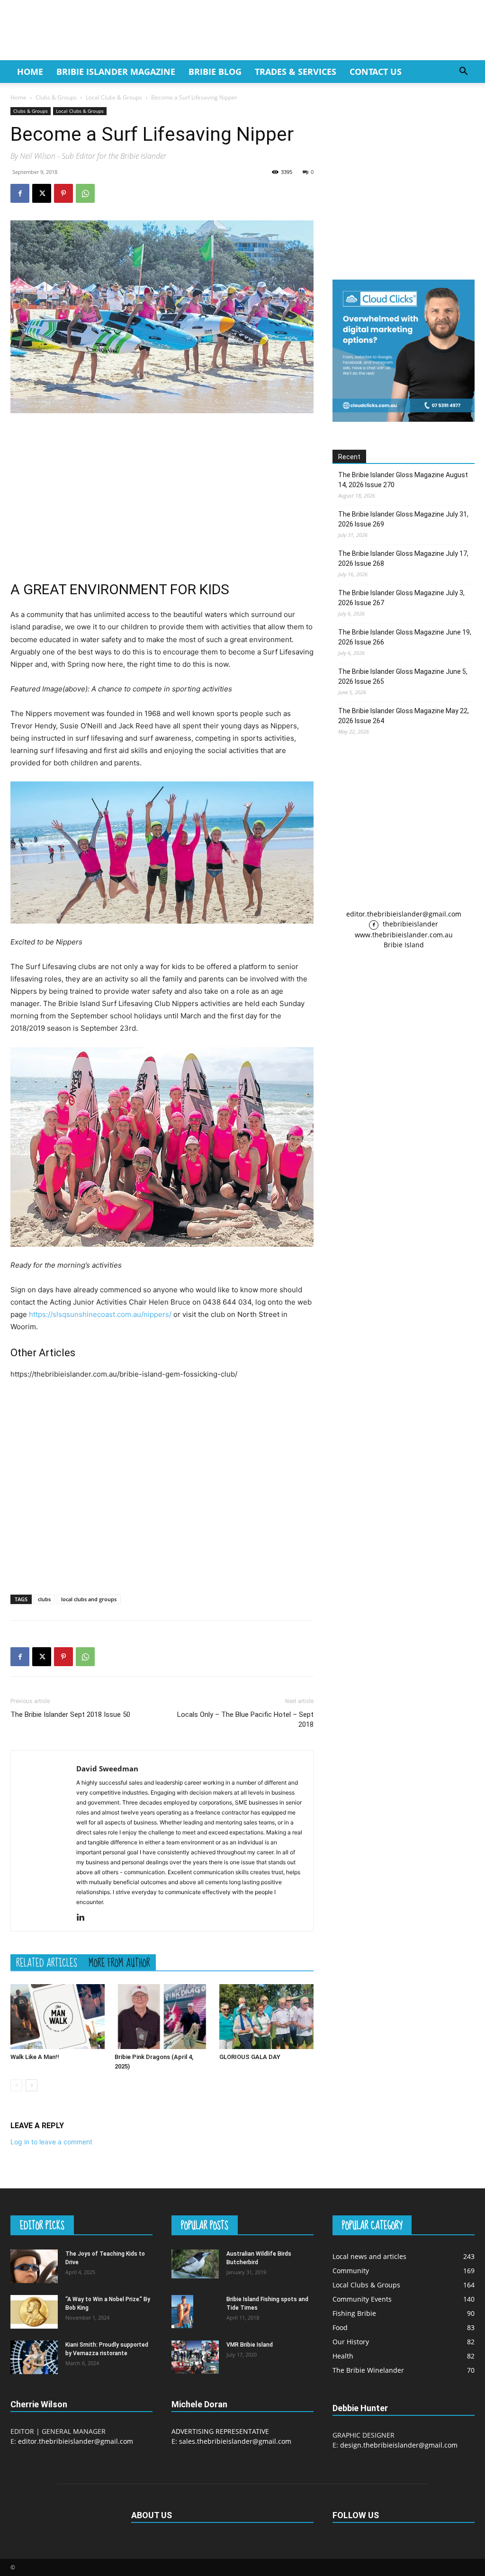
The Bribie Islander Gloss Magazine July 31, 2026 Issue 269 (403, 519)
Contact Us (376, 72)
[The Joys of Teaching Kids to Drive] (34, 2266)
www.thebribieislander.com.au (404, 935)
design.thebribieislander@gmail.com (399, 2445)
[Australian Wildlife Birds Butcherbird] (195, 2264)
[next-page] (31, 2085)
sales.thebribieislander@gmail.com (235, 2441)
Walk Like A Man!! (35, 2057)
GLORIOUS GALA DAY (250, 2057)
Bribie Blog (215, 72)
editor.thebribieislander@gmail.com (404, 914)
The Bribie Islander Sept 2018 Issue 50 (70, 1714)
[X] (42, 193)
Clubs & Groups (56, 97)
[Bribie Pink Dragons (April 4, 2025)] (162, 2017)
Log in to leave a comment (51, 2142)
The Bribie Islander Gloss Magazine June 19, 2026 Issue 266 (405, 637)
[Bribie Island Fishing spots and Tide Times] (182, 2311)
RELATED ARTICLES (47, 1962)
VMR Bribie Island (250, 2345)
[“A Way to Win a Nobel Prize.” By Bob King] (34, 2312)
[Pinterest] (63, 193)
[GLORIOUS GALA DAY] (266, 2017)
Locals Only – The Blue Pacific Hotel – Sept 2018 (245, 1719)
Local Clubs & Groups (114, 97)
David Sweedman (107, 1769)
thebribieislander (409, 924)
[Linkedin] (84, 1918)
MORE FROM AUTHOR (119, 1962)
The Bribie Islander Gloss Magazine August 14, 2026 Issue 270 (403, 480)
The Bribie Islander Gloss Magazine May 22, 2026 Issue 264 (404, 716)
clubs (44, 1599)
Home (30, 72)
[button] (463, 72)
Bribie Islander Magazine (116, 72)
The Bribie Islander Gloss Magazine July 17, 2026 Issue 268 (403, 558)
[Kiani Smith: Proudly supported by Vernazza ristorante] (34, 2357)
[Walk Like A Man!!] (58, 2017)
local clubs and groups (89, 1599)
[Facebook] (20, 193)
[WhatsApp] (85, 193)
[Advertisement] (162, 492)
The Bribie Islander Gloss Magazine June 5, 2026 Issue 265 (403, 676)
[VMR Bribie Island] (195, 2357)
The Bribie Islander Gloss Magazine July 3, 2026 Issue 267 (401, 598)
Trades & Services (296, 72)
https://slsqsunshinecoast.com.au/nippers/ (100, 1314)
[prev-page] (16, 2085)
